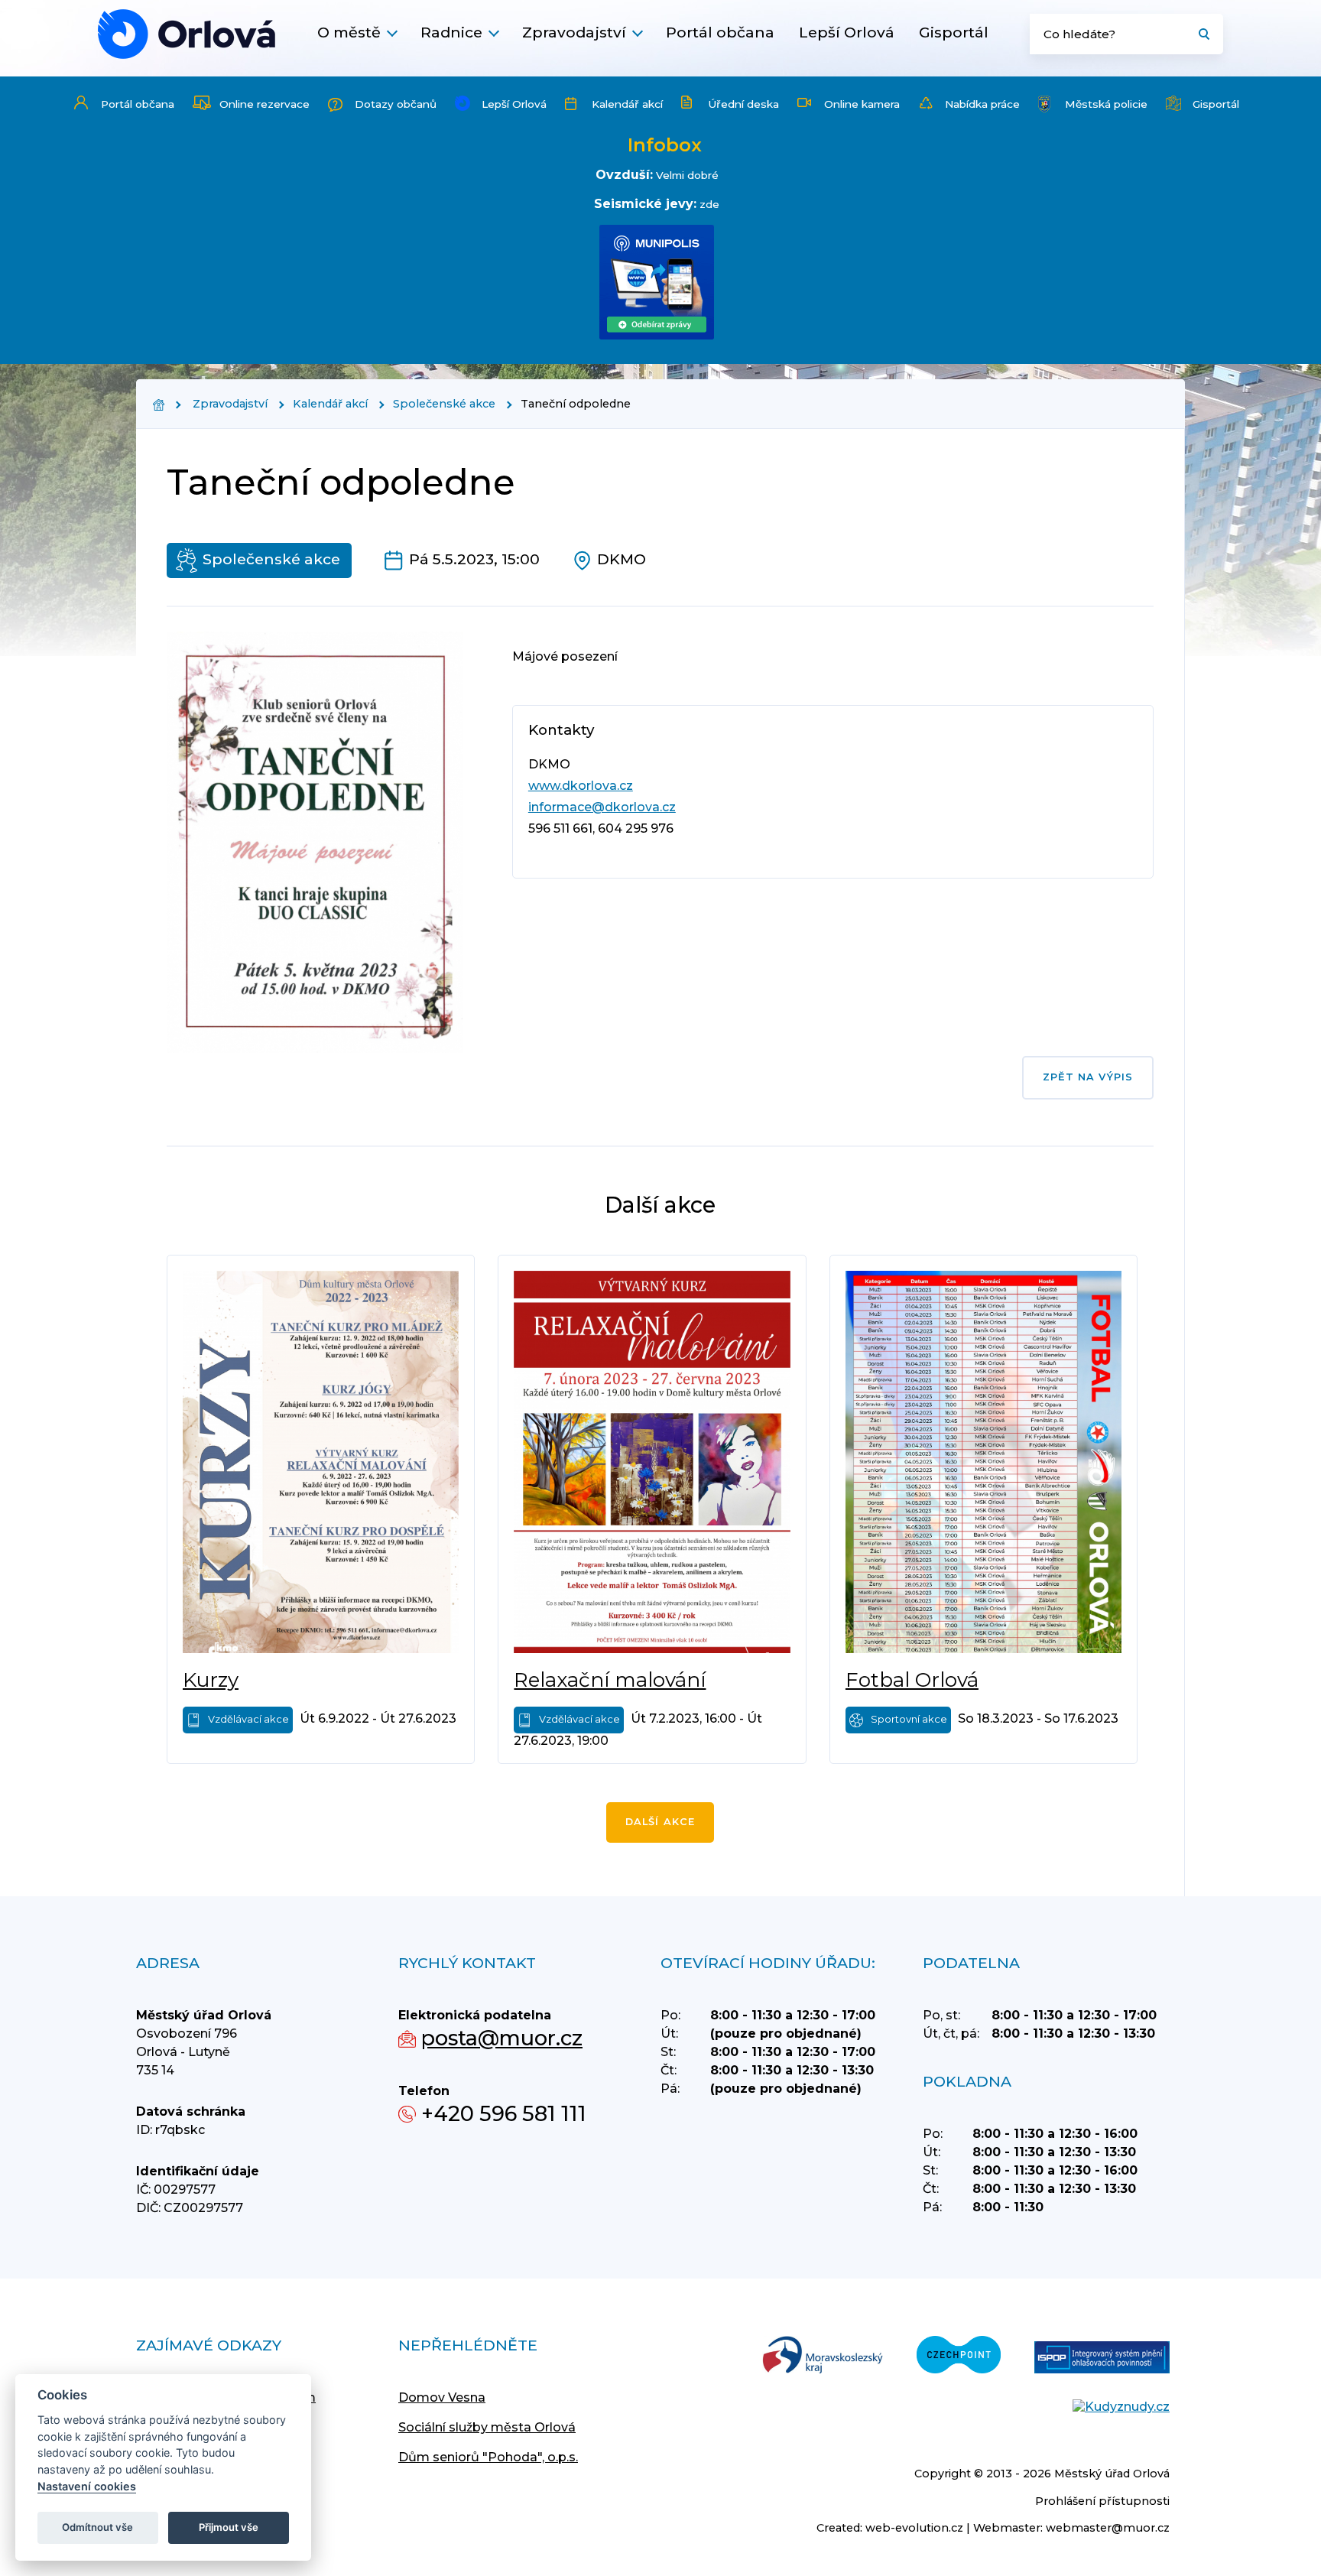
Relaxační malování (610, 1680)
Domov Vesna (442, 2397)
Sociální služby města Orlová (487, 2427)
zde (709, 204)
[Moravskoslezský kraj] (823, 2356)
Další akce (660, 1822)
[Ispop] (1102, 2359)
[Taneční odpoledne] (187, 34)
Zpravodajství (574, 32)
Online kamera (862, 104)
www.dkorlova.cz (581, 786)
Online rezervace (265, 104)
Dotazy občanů (396, 104)
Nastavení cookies (87, 2486)
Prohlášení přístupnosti (1102, 2501)
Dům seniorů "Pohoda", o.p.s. (488, 2457)
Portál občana (720, 32)
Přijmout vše (229, 2527)
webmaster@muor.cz (1108, 2528)
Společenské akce (444, 404)
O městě (349, 32)
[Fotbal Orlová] (983, 1462)
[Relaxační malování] (652, 1462)
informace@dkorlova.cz (602, 807)
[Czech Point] (959, 2356)
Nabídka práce (982, 104)
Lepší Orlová (847, 32)
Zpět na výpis (1088, 1077)
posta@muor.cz (502, 2038)
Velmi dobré (687, 175)
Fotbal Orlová (912, 1680)
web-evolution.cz (914, 2528)
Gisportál (954, 32)
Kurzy (211, 1680)
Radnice (451, 32)
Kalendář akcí (627, 104)
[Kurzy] (321, 1462)
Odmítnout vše (97, 2527)
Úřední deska (743, 104)
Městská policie (1106, 104)
